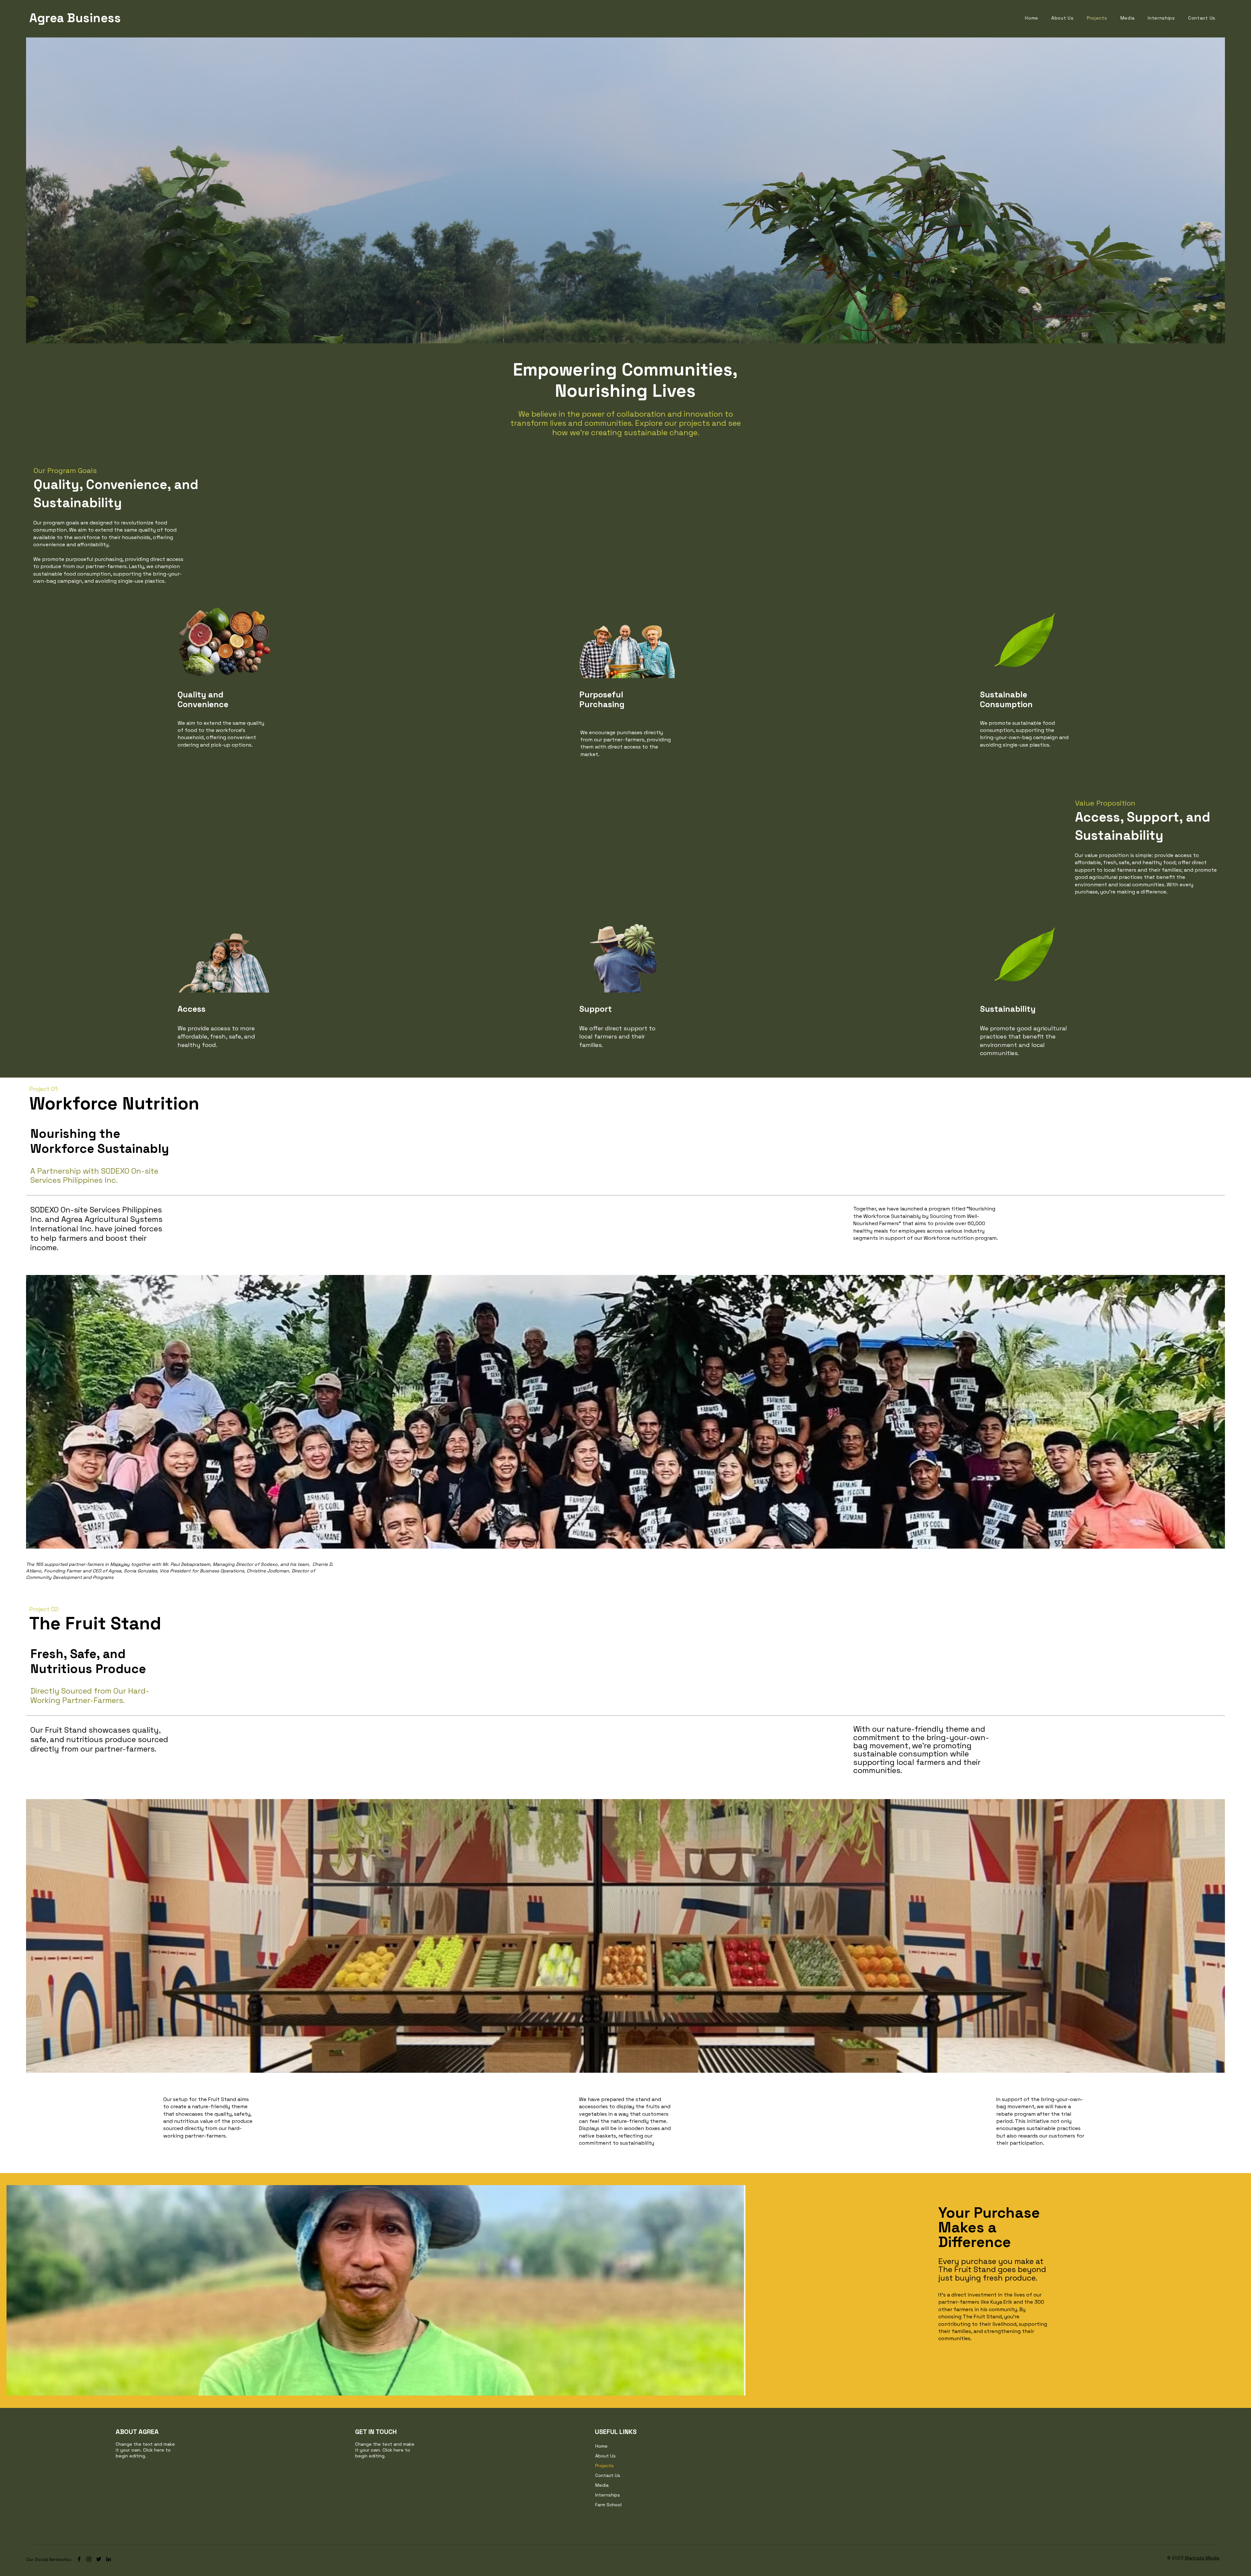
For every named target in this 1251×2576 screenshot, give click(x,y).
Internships (608, 2495)
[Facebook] (79, 2559)
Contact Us (608, 2475)
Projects (604, 2466)
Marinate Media (1202, 2558)
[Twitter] (99, 2559)
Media (602, 2485)
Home (601, 2446)
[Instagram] (89, 2559)
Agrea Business (75, 18)
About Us (605, 2456)
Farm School (608, 2505)
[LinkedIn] (108, 2559)
